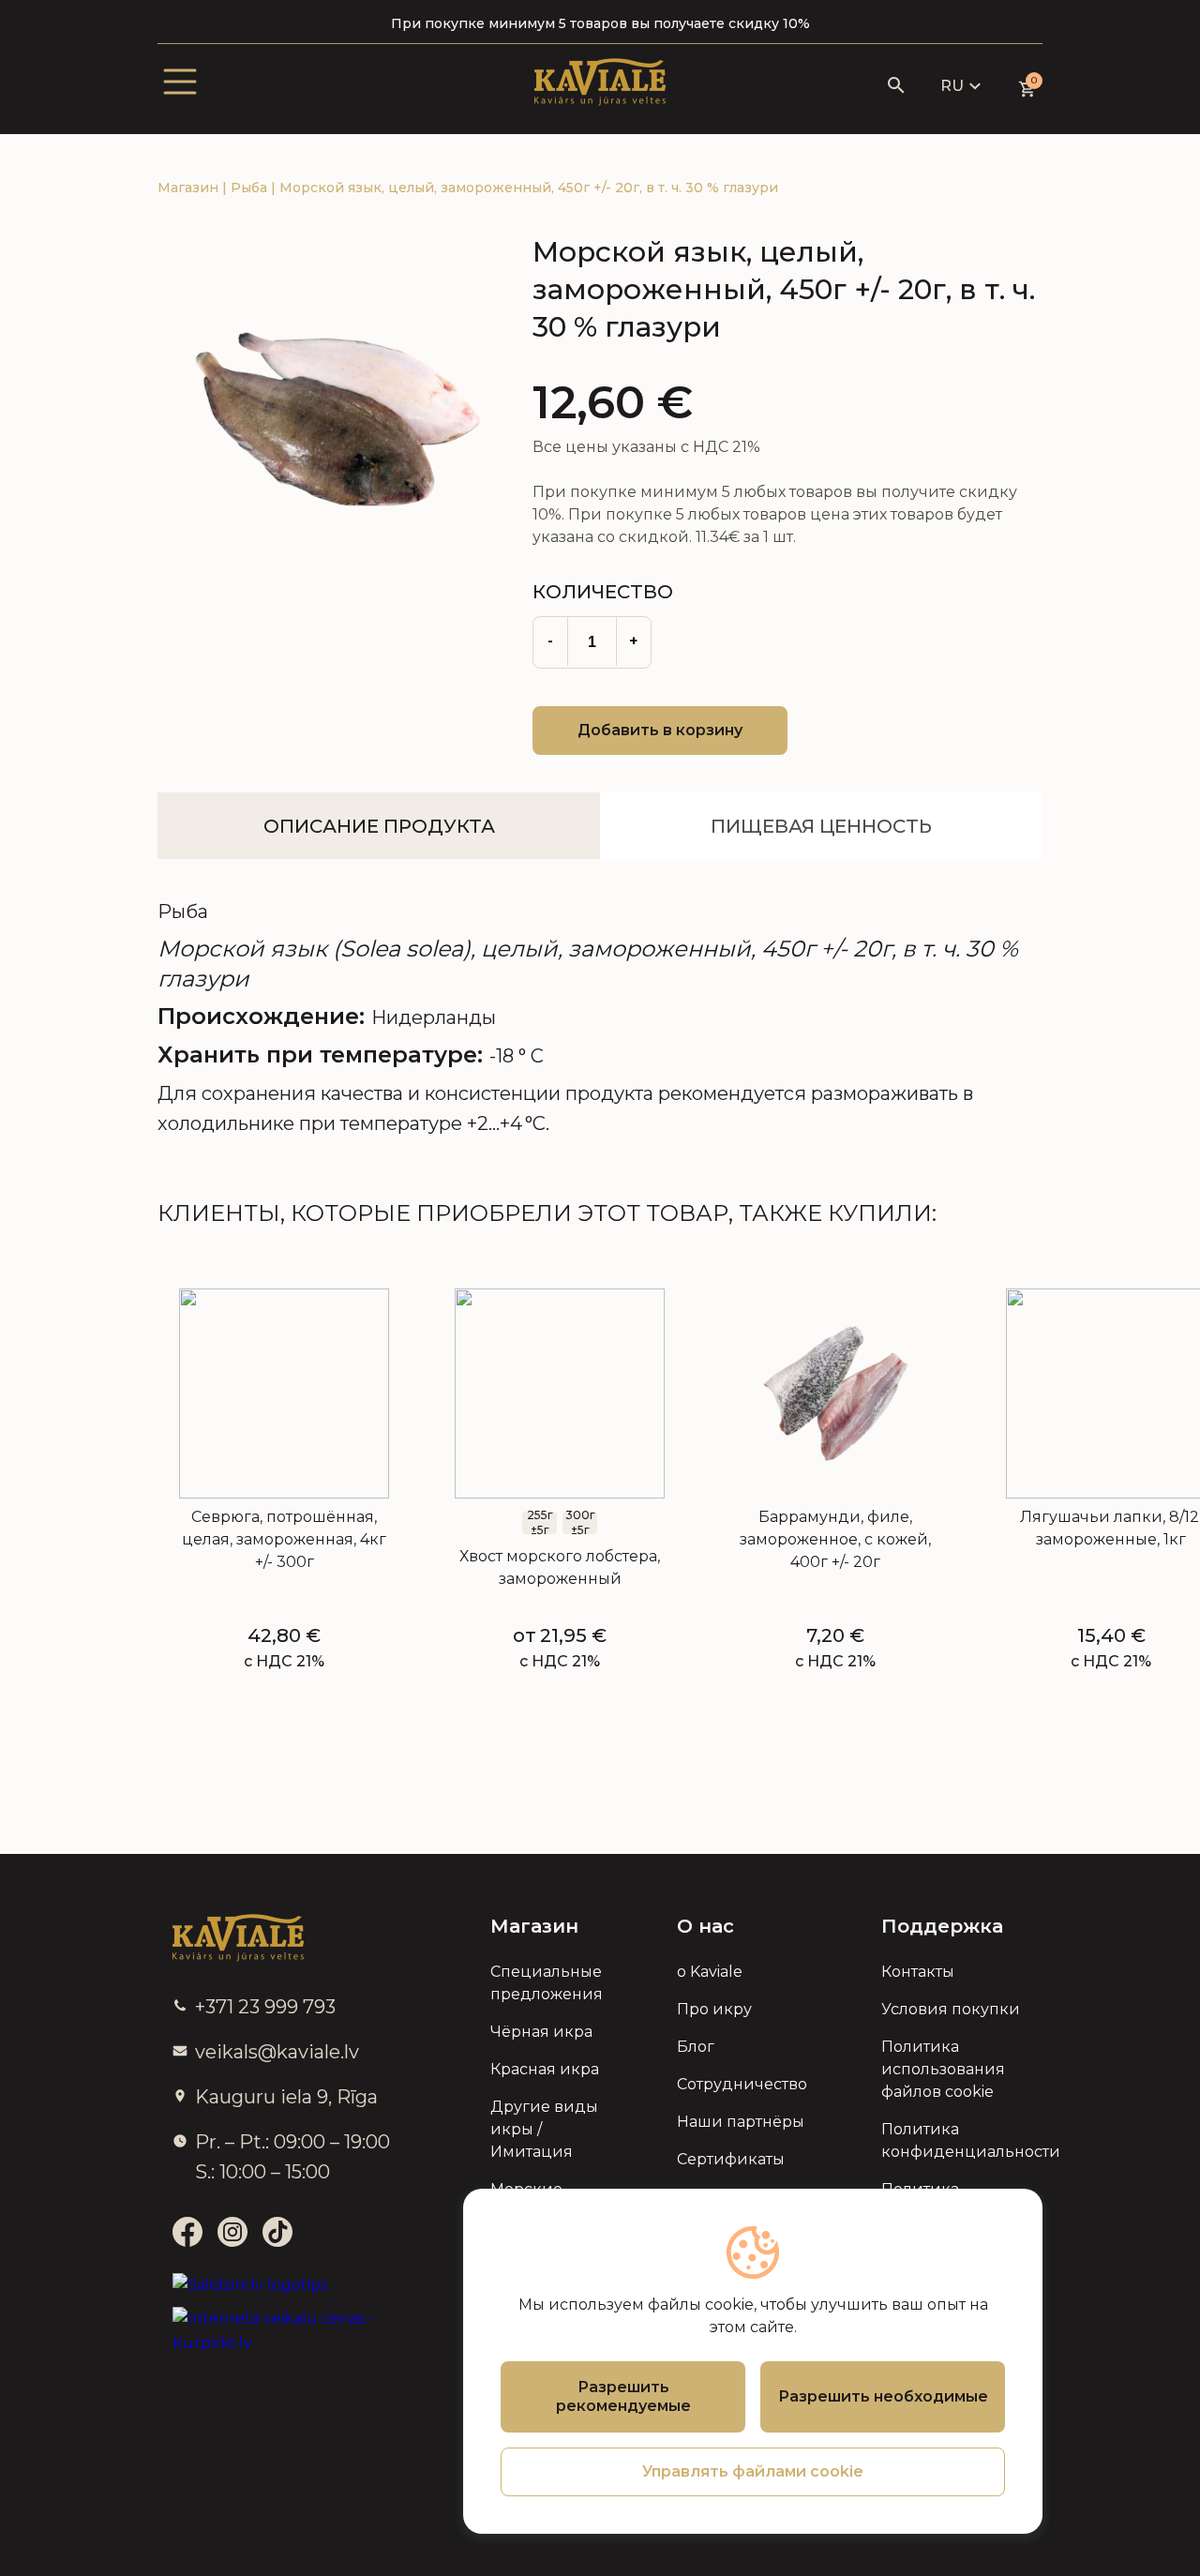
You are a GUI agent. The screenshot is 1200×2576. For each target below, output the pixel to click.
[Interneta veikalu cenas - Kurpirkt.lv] (286, 2331)
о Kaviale (710, 1972)
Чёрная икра (541, 2032)
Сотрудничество (742, 2084)
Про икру (714, 2009)
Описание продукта (379, 826)
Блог (696, 2047)
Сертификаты (731, 2159)
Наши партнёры (741, 2122)
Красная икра (545, 2069)
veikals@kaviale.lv (277, 2052)
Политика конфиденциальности (954, 2140)
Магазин (190, 188)
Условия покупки (951, 2009)
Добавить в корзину (660, 730)
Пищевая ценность (821, 826)
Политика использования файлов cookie (943, 2069)
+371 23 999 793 (265, 2007)
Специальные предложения (547, 1983)
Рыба (251, 188)
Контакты (918, 1972)
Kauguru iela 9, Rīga (286, 2097)
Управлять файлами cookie (753, 2471)
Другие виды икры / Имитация (544, 2129)
